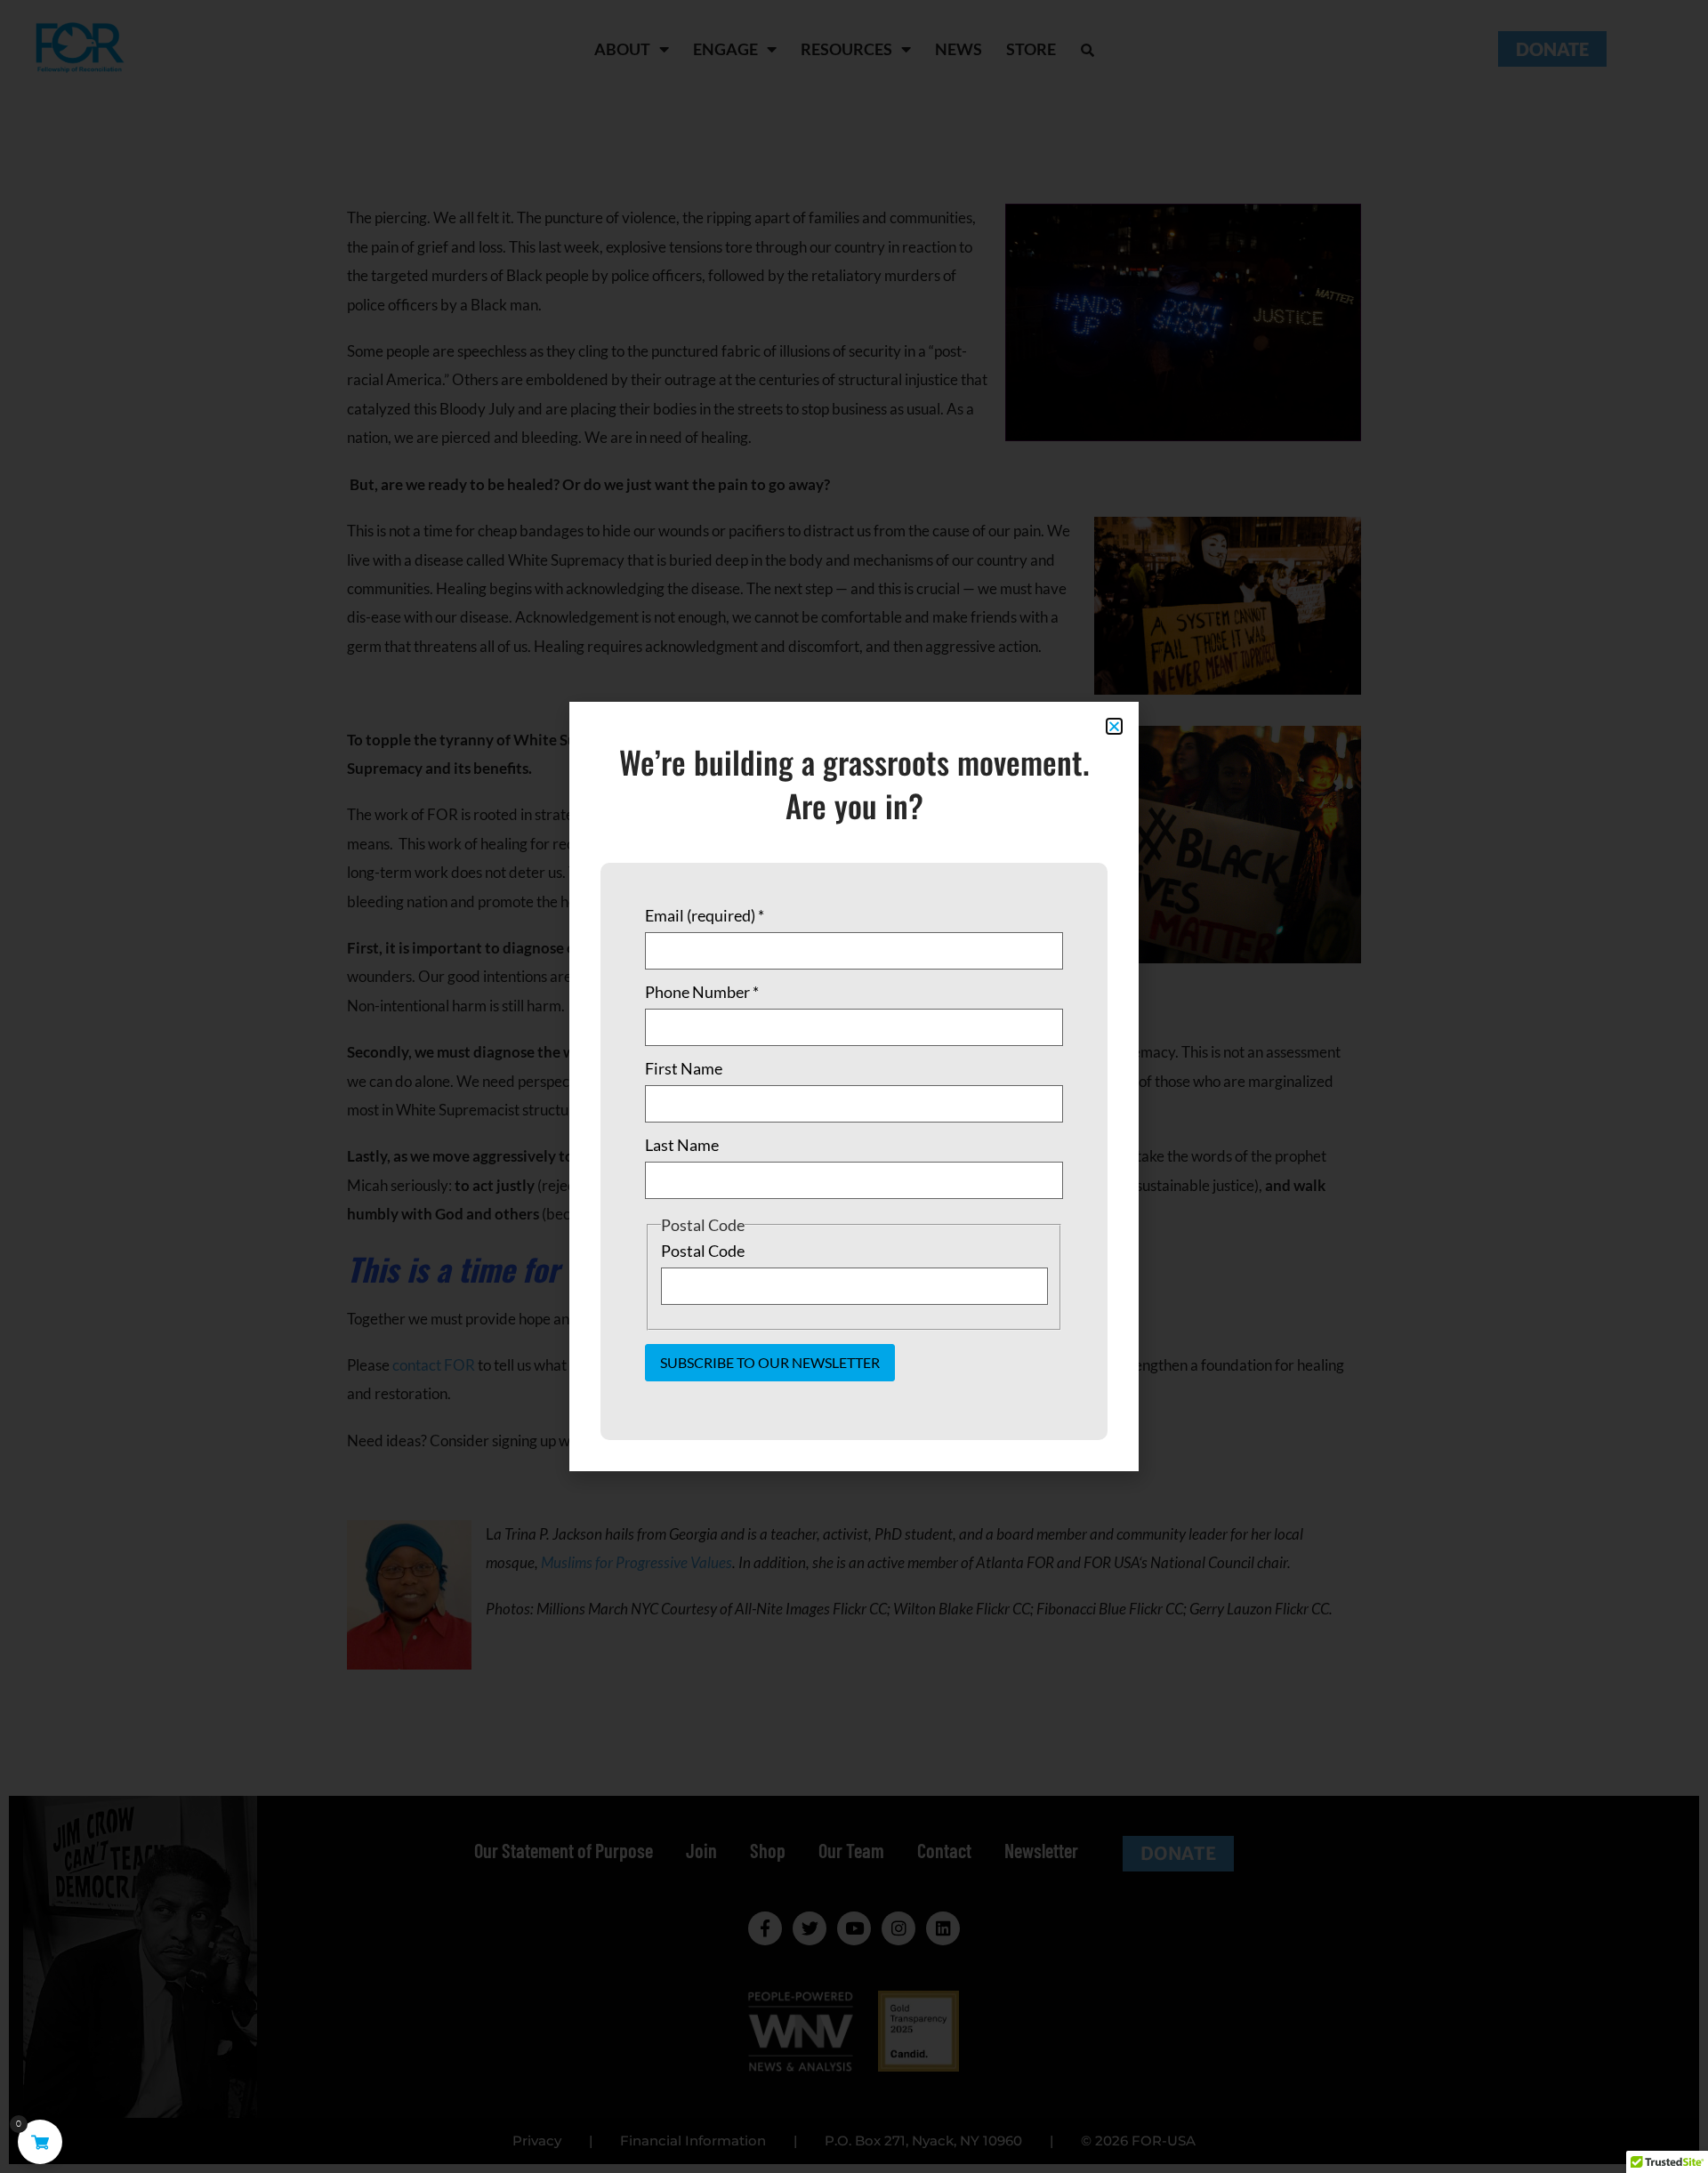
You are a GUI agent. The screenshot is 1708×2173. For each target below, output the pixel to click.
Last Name (682, 1145)
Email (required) (705, 915)
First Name (684, 1068)
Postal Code (703, 1251)
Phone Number (702, 992)
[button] (1114, 726)
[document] (854, 1086)
